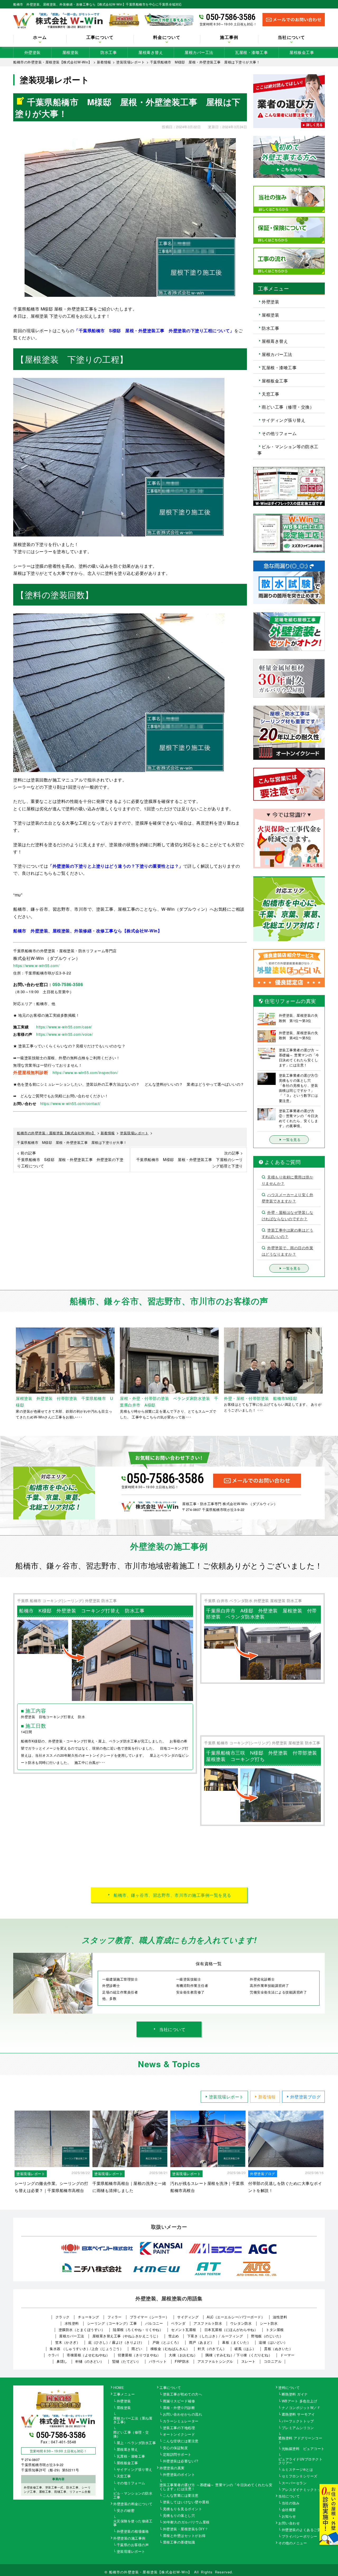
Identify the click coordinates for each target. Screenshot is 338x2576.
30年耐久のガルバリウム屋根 (186, 2522)
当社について (172, 2029)
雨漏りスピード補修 (179, 2401)
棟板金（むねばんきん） (170, 2349)
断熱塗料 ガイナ (295, 2394)
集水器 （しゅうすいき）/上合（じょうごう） (86, 2349)
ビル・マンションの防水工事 (133, 2495)
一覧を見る (292, 1139)
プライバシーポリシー (300, 2537)
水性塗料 (72, 2323)
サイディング (188, 2317)
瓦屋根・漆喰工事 (251, 52)
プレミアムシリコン (298, 2428)
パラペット (158, 2361)
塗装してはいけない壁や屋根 (186, 2502)
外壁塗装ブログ (306, 2097)
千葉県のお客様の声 (133, 2545)
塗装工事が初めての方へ (183, 2394)
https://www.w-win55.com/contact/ (70, 1103)
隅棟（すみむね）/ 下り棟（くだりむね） (239, 2355)
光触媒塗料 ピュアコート (303, 2449)
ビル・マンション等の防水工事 (288, 450)
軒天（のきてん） (212, 2349)
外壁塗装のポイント (179, 2475)
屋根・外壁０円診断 (179, 2408)
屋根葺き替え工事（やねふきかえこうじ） (126, 2336)
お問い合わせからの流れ (183, 2415)
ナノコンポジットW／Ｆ (301, 2408)
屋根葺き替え (151, 52)
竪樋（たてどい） (126, 2361)
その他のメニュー (293, 2543)
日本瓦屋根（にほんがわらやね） (231, 2330)
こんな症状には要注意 (181, 2441)
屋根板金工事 (302, 52)
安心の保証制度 (175, 2448)
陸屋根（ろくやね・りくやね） (138, 2330)
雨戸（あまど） (202, 2342)
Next (329, 1374)
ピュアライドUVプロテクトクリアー (301, 2461)
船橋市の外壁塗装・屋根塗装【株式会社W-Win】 (151, 2572)
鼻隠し (62, 2361)
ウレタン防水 (241, 2323)
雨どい (137, 2349)
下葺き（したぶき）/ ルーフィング (215, 2336)
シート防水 (269, 2323)
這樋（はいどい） (273, 2342)
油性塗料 (280, 2317)
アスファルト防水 (208, 2323)
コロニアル (273, 2361)
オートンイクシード (179, 2435)
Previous (9, 1374)
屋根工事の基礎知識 (179, 2542)
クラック (63, 2317)
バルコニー (154, 2323)
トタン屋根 (275, 2330)
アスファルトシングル (215, 2361)
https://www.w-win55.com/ (36, 965)
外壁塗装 (32, 52)
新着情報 (267, 2097)
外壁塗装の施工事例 (129, 2538)
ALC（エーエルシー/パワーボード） (236, 2317)
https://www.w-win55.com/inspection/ (85, 1072)
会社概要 (289, 2510)
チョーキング (89, 2317)
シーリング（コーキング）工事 (112, 2323)
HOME (119, 2388)
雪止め (174, 2336)
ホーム (40, 38)
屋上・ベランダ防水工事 (136, 2443)
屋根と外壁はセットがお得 (184, 2536)
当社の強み (291, 2503)
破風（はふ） (245, 2349)
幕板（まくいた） (236, 2342)
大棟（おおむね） (183, 2355)
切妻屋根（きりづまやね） (139, 2355)
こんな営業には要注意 (181, 2496)
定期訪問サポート (177, 2455)
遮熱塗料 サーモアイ (298, 2415)
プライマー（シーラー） (150, 2317)
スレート (248, 2361)
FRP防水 (182, 2361)
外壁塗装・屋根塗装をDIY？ (186, 2529)
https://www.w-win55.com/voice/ (65, 1034)
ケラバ (53, 2355)
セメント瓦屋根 (184, 2330)
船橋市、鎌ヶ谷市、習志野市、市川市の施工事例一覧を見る (172, 1895)
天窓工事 (270, 394)
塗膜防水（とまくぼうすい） (82, 2330)
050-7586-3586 (231, 17)
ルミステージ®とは (297, 2470)
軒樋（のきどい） (90, 2361)
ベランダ (178, 2323)
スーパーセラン (294, 2483)
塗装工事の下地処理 (179, 2428)
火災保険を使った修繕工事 (133, 2523)
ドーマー (287, 2355)
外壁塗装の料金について (133, 2504)
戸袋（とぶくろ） (167, 2342)
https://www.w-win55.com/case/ (64, 1027)
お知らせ (289, 2517)
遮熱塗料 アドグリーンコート (300, 2440)
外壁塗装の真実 (172, 2468)
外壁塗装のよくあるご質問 (303, 2530)
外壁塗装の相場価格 (133, 2532)
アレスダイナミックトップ (303, 2490)
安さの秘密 (126, 2511)
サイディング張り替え (283, 420)
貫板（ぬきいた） (278, 2349)
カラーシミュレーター (181, 2421)
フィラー (115, 2317)
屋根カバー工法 (199, 52)
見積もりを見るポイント (183, 2509)
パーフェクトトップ (298, 2421)
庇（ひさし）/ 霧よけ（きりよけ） (116, 2342)
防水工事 (109, 52)
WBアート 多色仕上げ (300, 2401)
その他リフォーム (279, 433)
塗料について (289, 2388)
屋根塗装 (71, 52)
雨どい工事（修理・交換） (288, 407)
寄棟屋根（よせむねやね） (88, 2355)
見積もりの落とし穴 (179, 2516)
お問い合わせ (289, 2523)
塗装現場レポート (226, 2097)
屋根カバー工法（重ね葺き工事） (133, 2420)
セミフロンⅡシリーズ (300, 2476)
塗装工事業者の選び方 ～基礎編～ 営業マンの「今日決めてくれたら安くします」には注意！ (216, 2487)
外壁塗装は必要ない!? (181, 2461)
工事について (170, 2388)
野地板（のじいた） (267, 2336)
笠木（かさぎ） (68, 2342)
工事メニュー (124, 2394)
